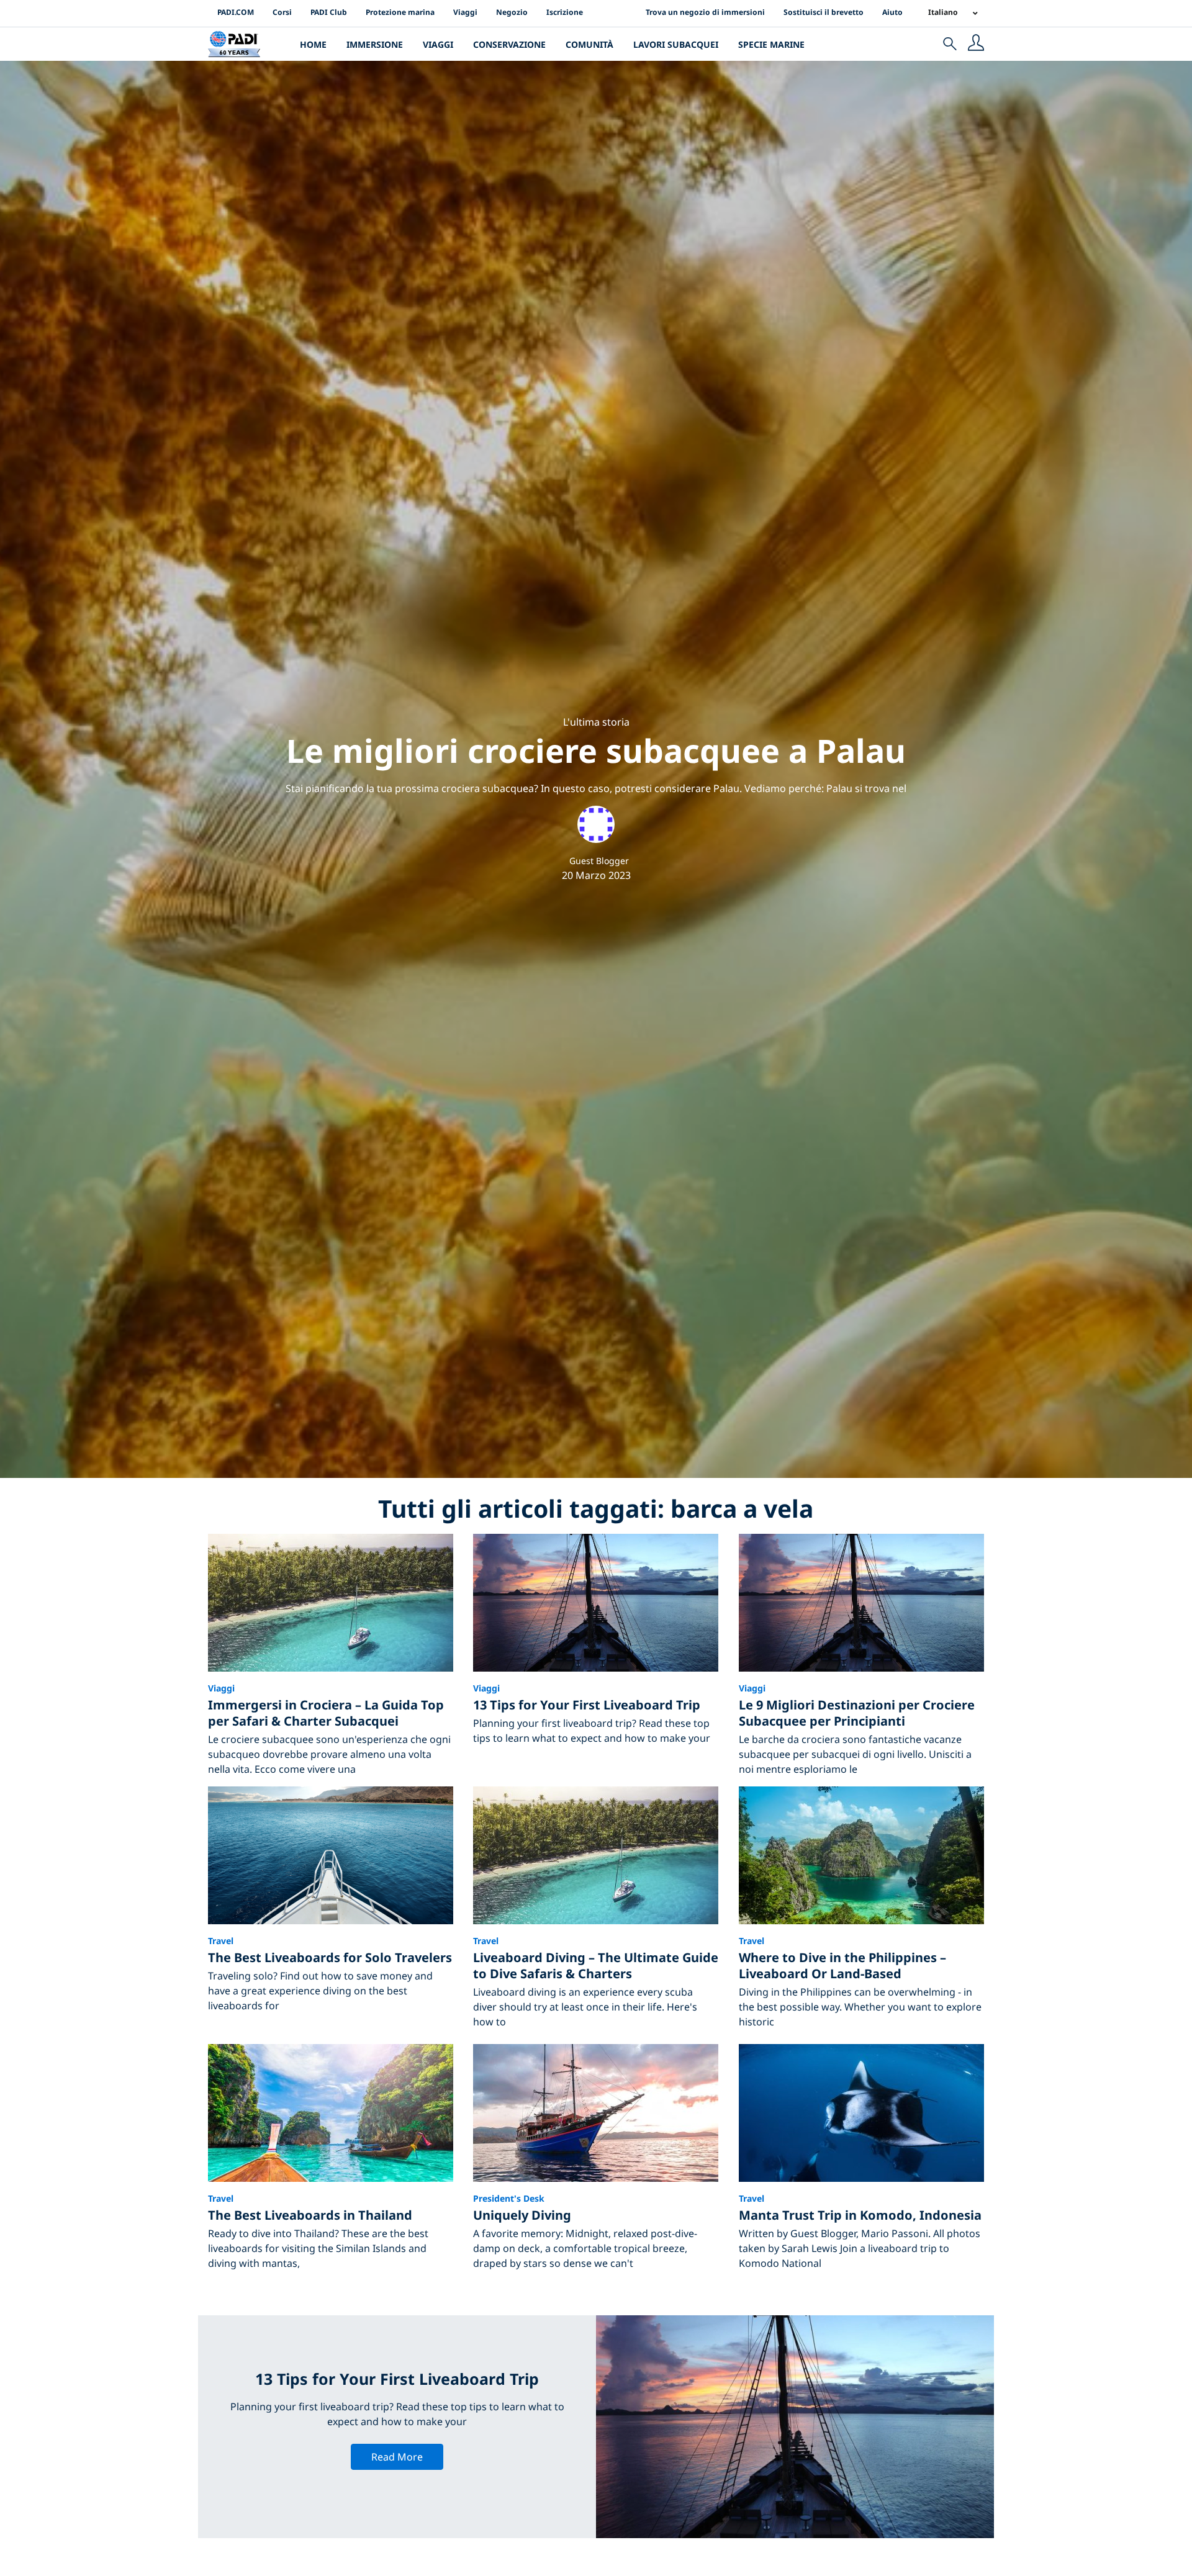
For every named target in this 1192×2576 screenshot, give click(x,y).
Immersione (375, 44)
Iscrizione (565, 12)
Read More (397, 2457)
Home (313, 44)
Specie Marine (771, 44)
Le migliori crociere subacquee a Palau (596, 750)
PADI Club (329, 12)
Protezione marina (400, 12)
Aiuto (892, 12)
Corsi (282, 12)
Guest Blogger (599, 861)
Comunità (589, 44)
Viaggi (465, 12)
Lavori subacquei (676, 44)
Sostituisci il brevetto (824, 12)
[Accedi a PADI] (976, 44)
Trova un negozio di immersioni (705, 12)
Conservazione (509, 44)
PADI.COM (236, 12)
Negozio (512, 12)
